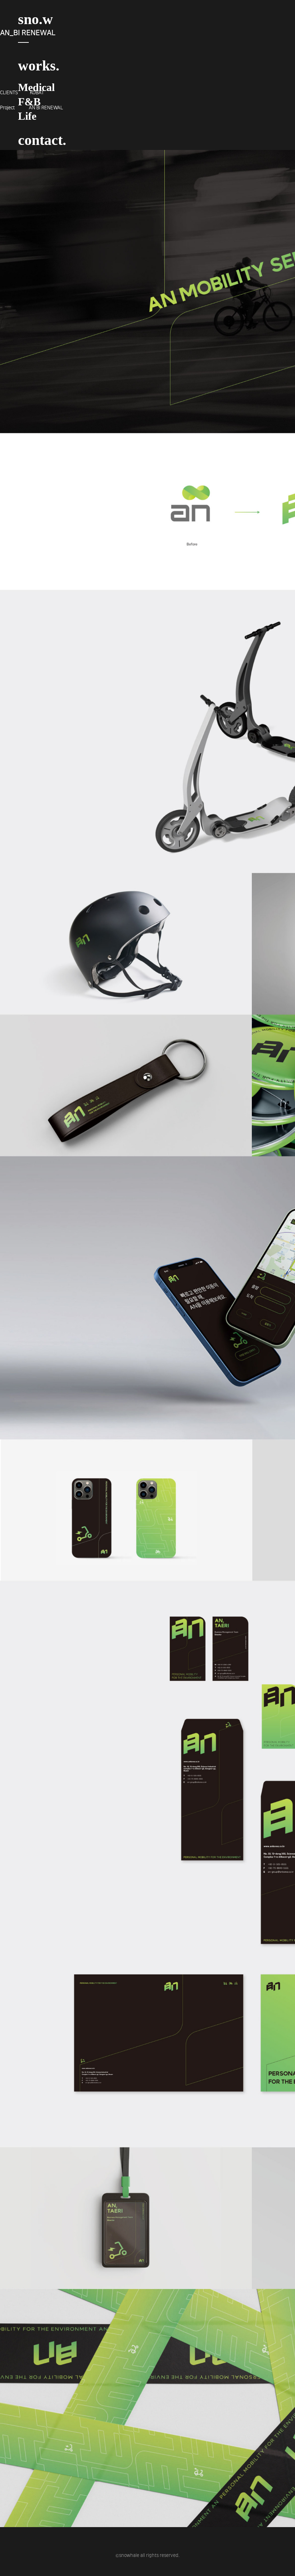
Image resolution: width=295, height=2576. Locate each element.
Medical (36, 87)
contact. (42, 140)
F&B (29, 102)
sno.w (35, 19)
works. (39, 66)
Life (27, 116)
